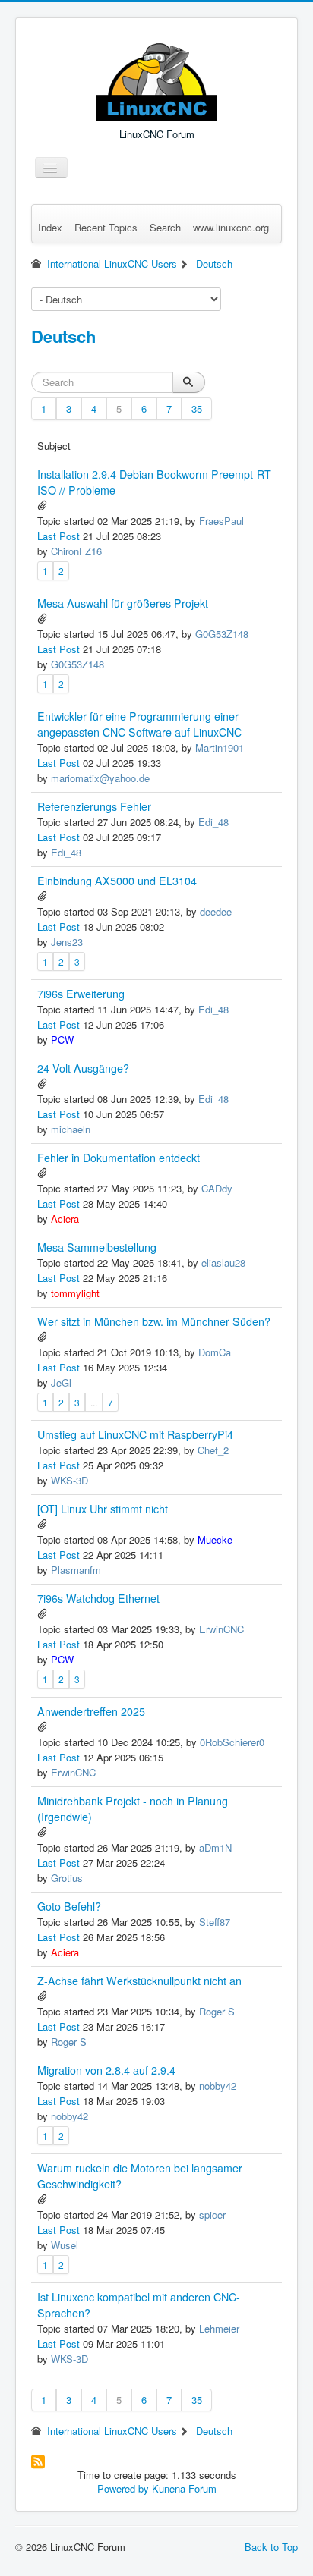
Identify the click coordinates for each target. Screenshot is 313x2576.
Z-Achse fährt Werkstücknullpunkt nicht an (139, 1981)
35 (197, 408)
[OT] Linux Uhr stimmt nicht (103, 1509)
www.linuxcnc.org (231, 227)
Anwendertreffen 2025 (91, 1711)
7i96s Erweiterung (81, 994)
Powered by (123, 2488)
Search (165, 227)
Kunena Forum (184, 2488)
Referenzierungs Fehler (94, 806)
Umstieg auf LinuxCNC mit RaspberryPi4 (135, 1434)
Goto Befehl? (69, 1906)
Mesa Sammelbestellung (97, 1247)
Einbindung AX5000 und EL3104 (117, 881)
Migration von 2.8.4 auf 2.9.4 (106, 2070)
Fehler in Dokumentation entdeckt (119, 1158)
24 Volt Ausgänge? (83, 1068)
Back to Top (271, 2547)
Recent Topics (106, 227)
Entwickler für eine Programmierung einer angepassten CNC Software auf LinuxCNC (139, 724)
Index (50, 227)
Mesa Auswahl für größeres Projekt (123, 603)
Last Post (58, 536)
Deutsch (63, 336)
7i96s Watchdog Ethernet (98, 1598)
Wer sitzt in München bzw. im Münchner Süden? (154, 1321)
